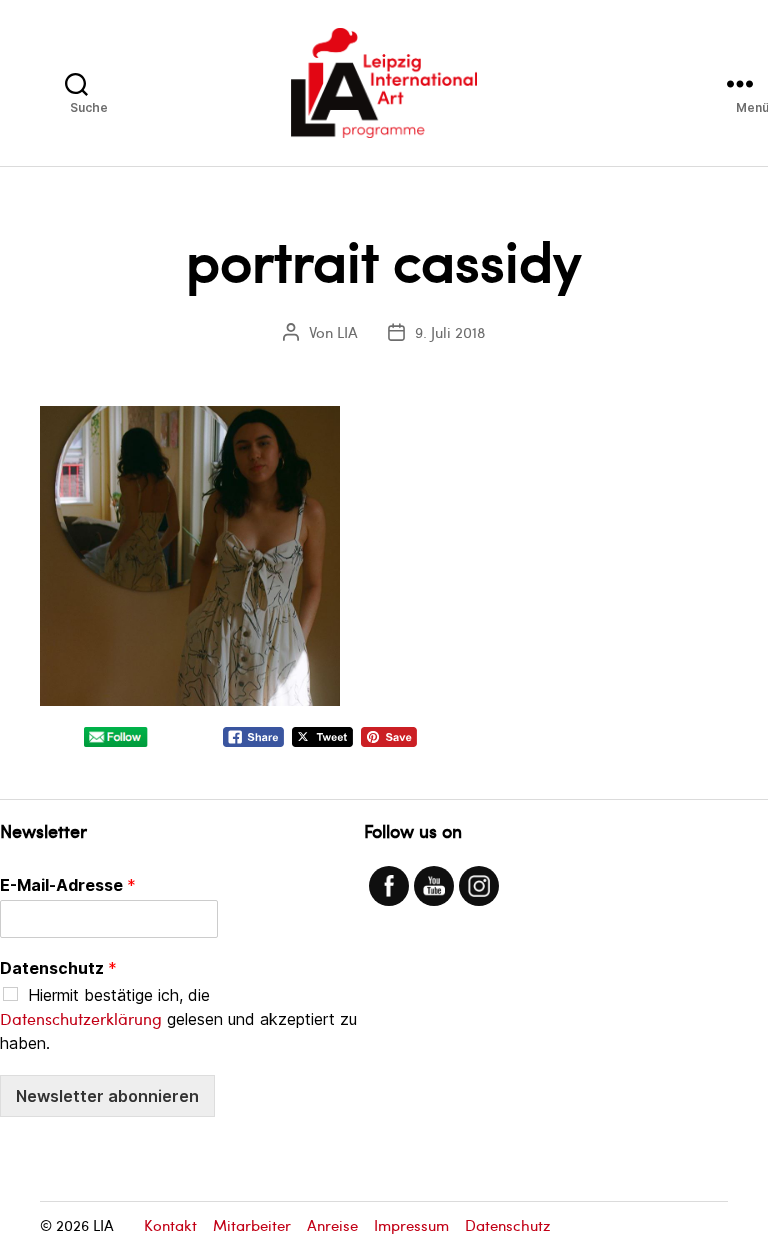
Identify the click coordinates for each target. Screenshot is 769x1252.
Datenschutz (58, 968)
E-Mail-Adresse (68, 885)
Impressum (411, 1225)
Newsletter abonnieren (107, 1096)
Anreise (332, 1225)
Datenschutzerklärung (81, 1018)
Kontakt (170, 1225)
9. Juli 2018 (450, 332)
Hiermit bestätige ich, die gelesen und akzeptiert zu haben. (178, 1019)
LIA (347, 332)
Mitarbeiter (252, 1225)
